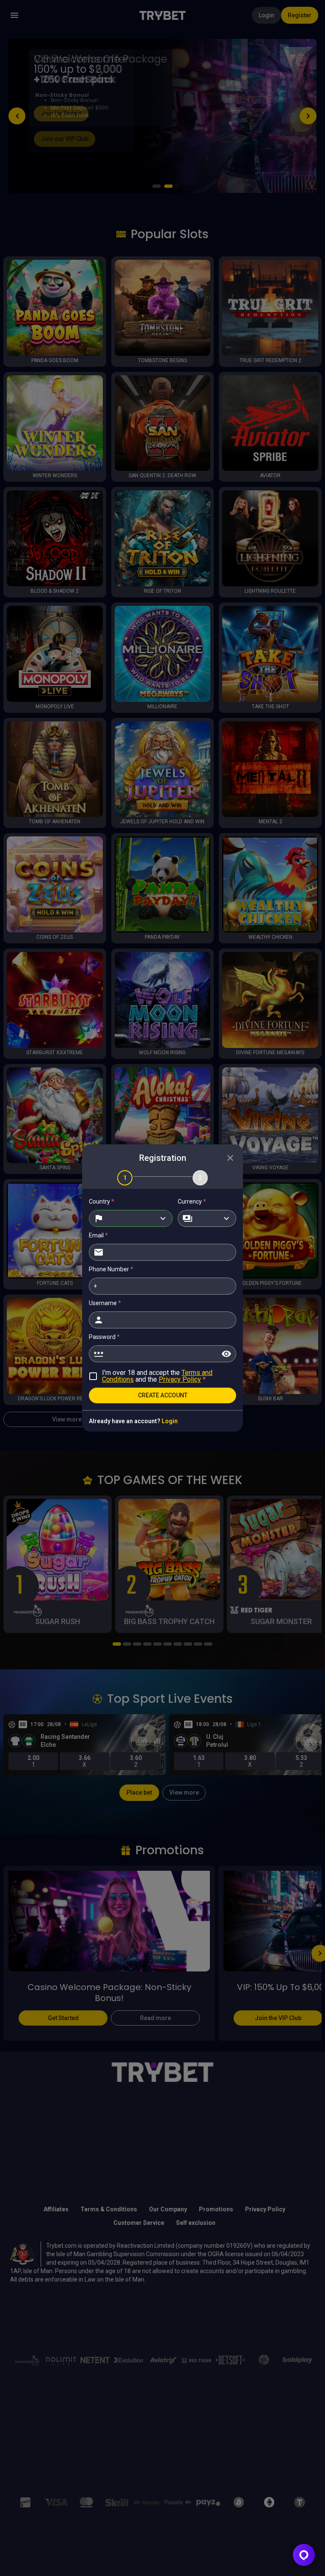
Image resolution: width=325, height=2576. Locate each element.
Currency (192, 1201)
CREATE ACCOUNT (163, 1395)
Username (105, 1303)
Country (102, 1201)
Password (104, 1337)
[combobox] (131, 1218)
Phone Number (111, 1269)
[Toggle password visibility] (226, 1354)
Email (98, 1235)
